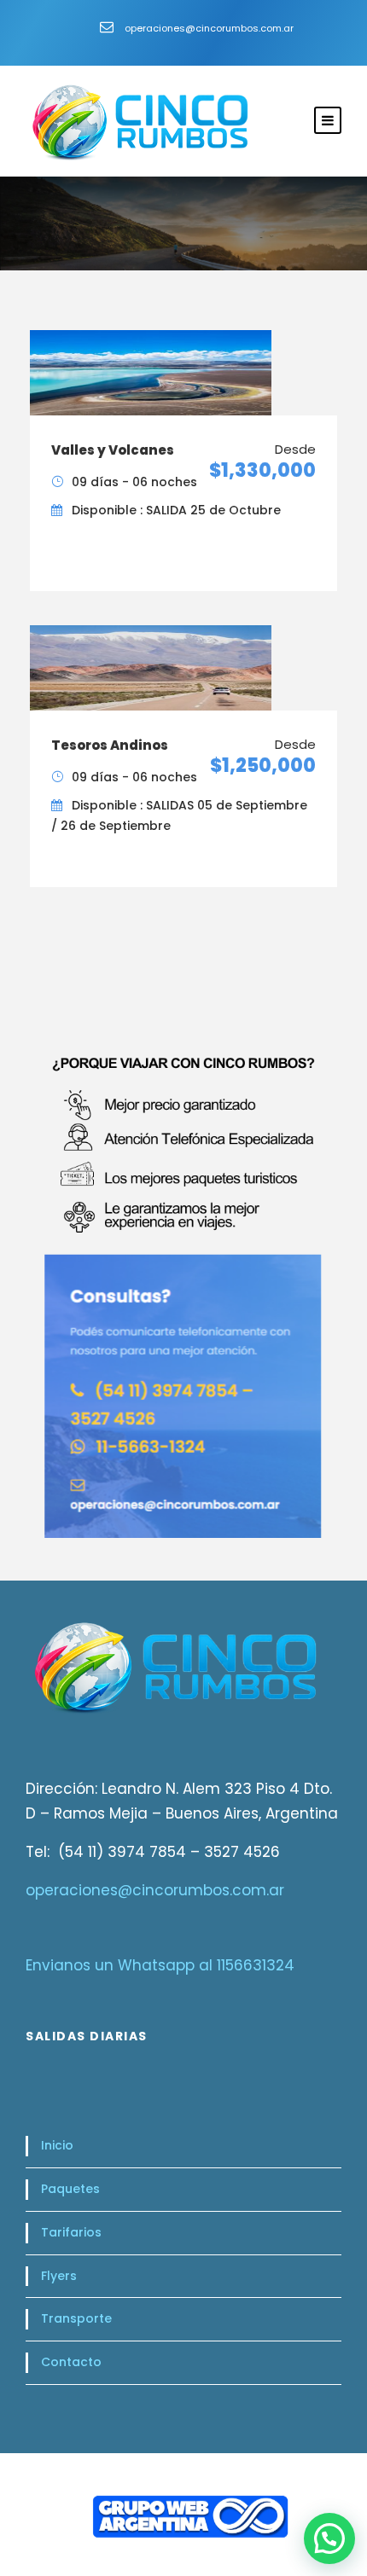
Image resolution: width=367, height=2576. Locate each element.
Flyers (59, 2276)
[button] (329, 2538)
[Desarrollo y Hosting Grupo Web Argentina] (183, 2523)
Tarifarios (71, 2232)
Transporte (76, 2318)
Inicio (57, 2145)
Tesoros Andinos (110, 745)
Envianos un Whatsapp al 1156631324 (160, 1965)
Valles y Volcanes (113, 450)
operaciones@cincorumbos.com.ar (155, 1890)
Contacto (71, 2362)
